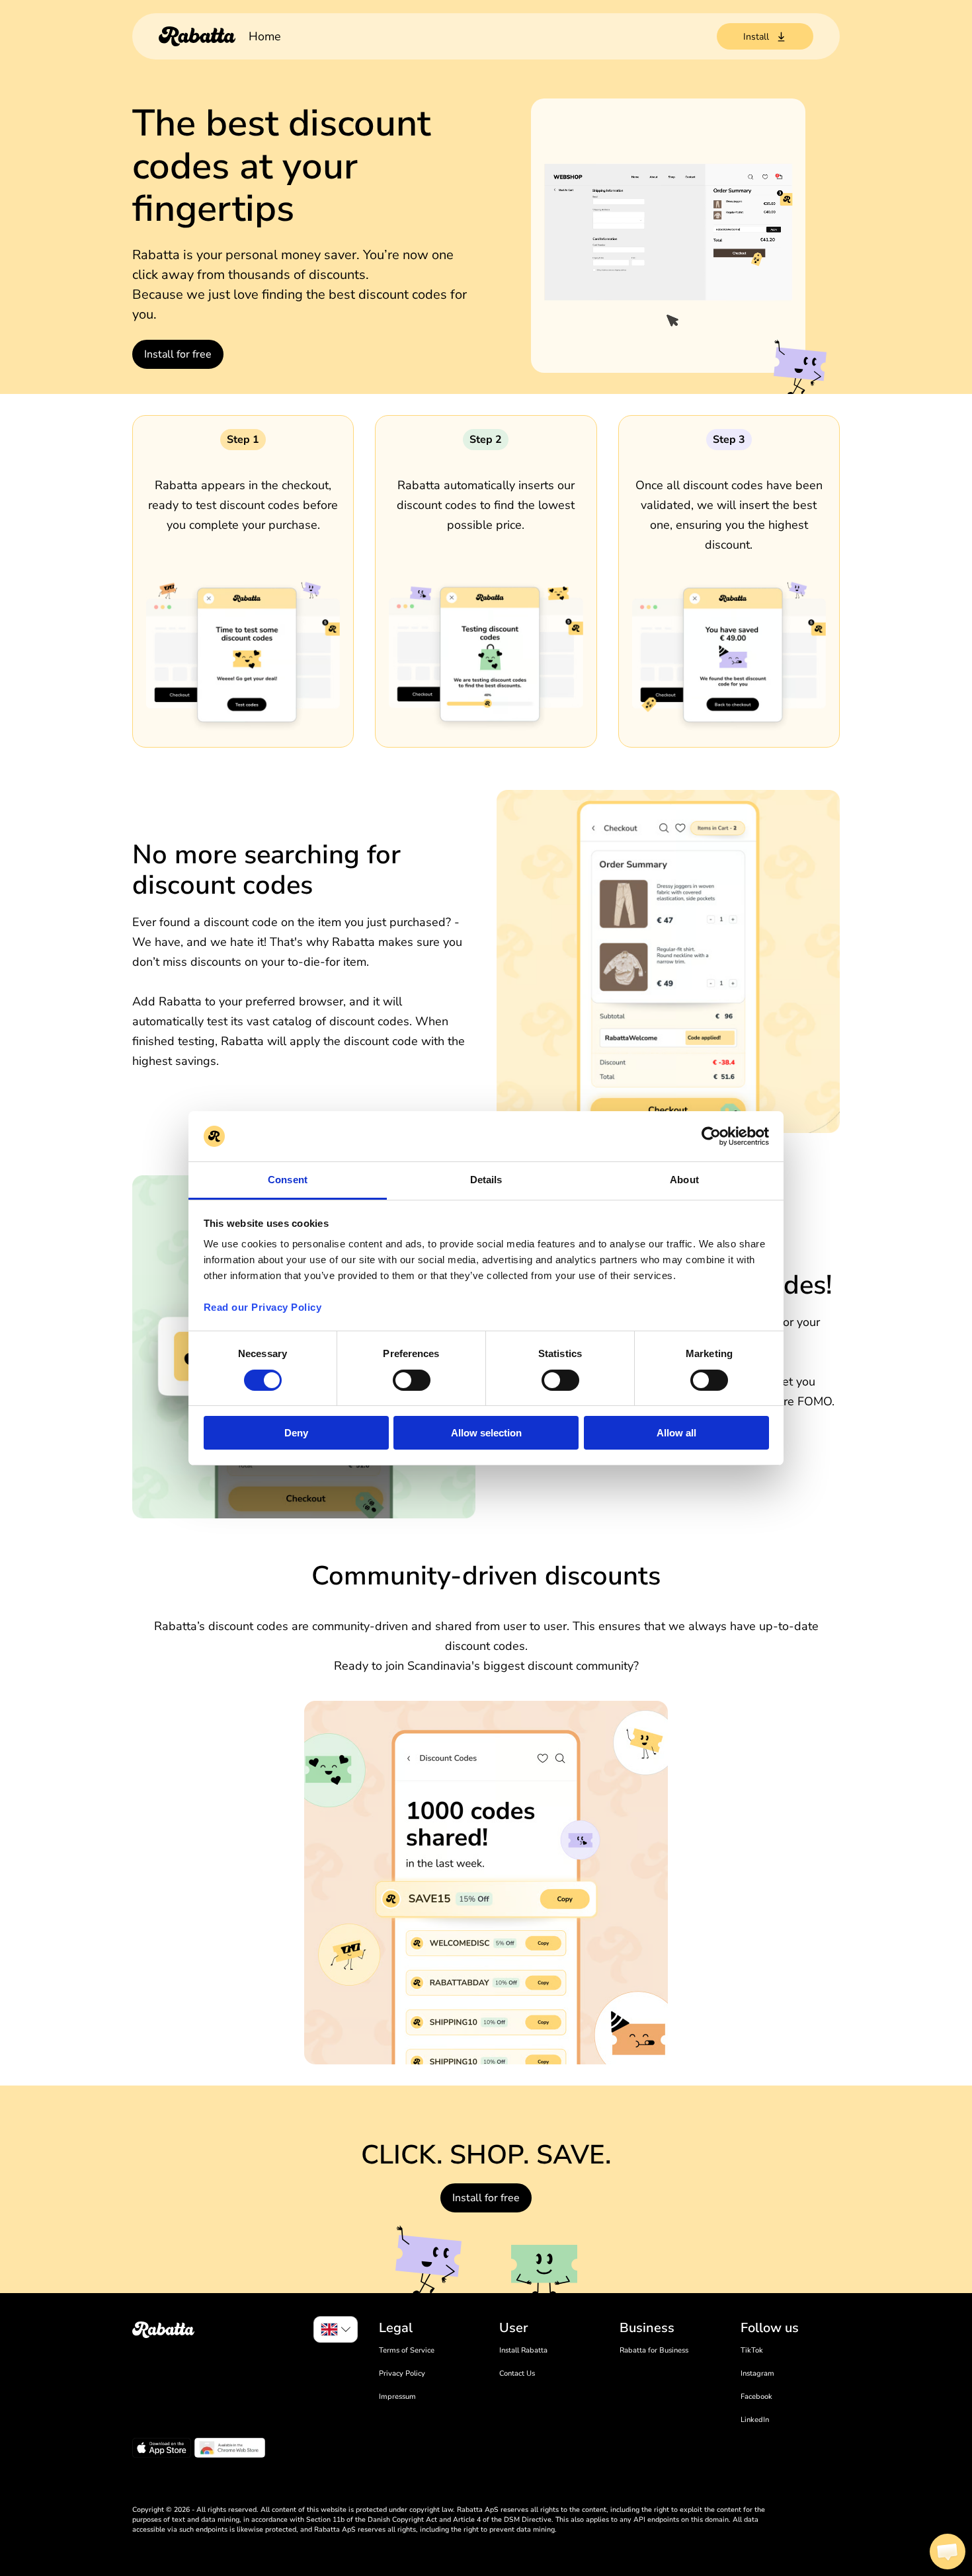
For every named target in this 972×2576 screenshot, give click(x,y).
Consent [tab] (288, 1180)
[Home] (197, 36)
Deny (296, 1433)
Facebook (756, 2397)
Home (265, 36)
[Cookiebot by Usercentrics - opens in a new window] (711, 1136)
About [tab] (684, 1180)
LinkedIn (755, 2420)
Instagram (757, 2373)
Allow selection (486, 1433)
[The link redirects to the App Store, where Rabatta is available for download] (162, 2450)
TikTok (752, 2350)
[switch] (412, 1380)
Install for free (178, 354)
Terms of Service (407, 2350)
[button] (948, 2552)
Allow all (676, 1433)
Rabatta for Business (654, 2350)
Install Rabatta (523, 2350)
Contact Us (517, 2373)
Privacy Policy (402, 2373)
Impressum (397, 2397)
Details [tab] (486, 1180)
